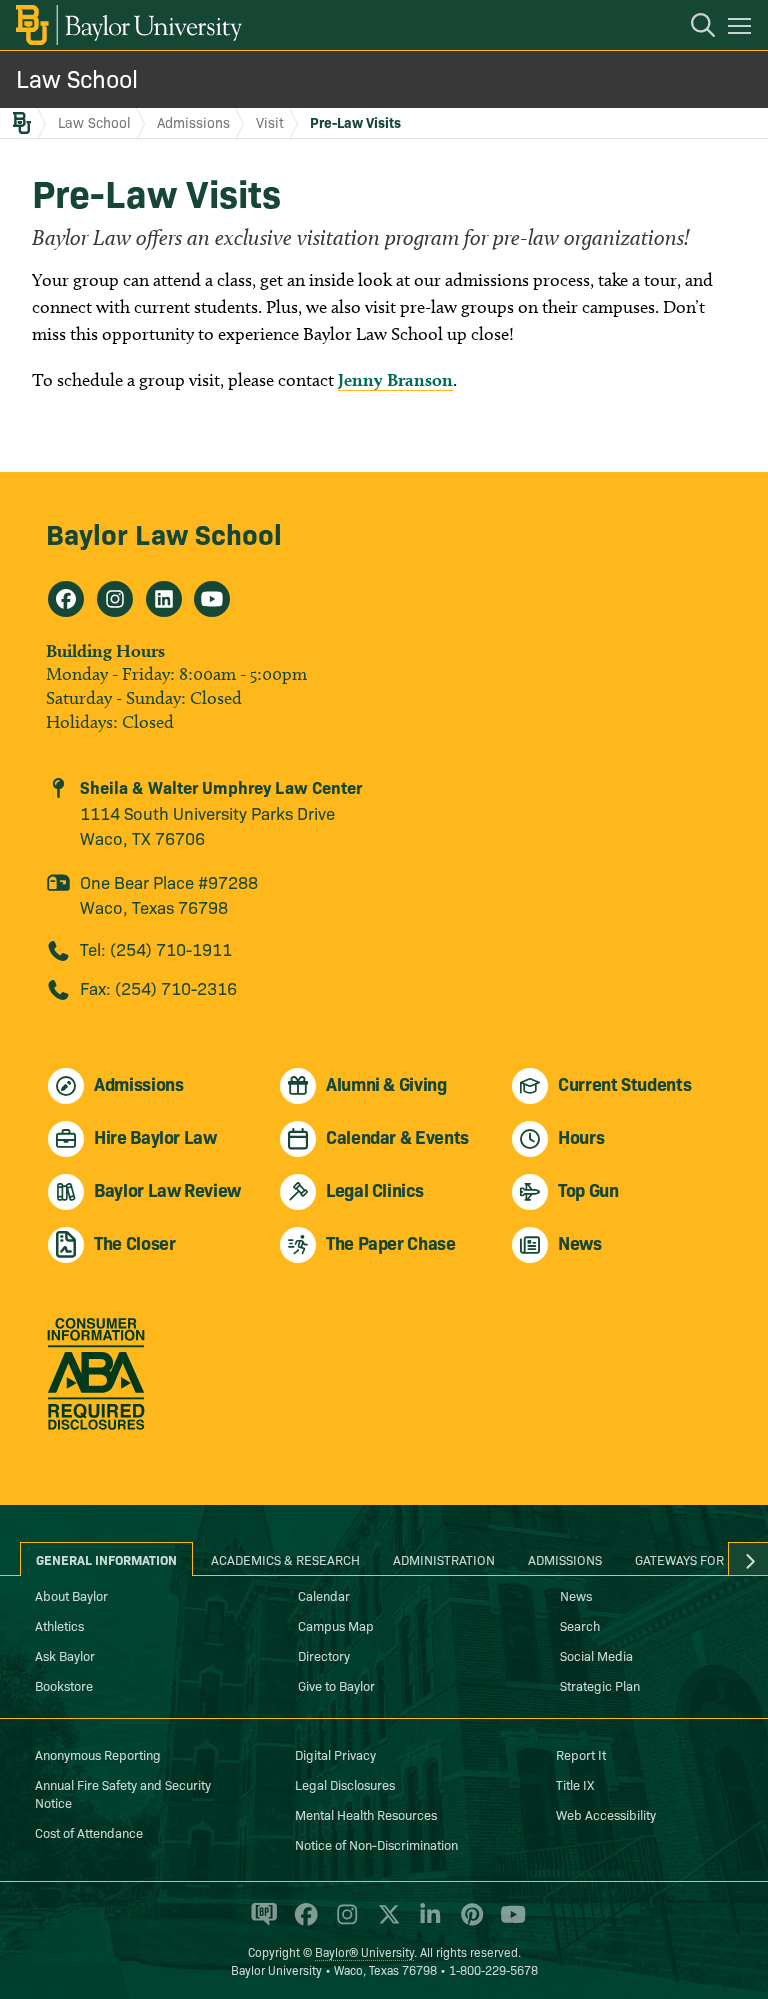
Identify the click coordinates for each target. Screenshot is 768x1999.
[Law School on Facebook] (66, 599)
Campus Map (336, 1625)
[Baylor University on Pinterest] (468, 1923)
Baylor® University (364, 1951)
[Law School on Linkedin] (164, 599)
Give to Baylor (336, 1685)
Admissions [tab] (565, 1559)
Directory (324, 1655)
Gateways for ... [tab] (687, 1559)
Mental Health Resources (366, 1814)
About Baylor (71, 1595)
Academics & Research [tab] (285, 1559)
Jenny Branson (395, 379)
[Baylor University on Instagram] (343, 1923)
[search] (693, 28)
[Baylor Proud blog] (260, 1923)
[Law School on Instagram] (115, 599)
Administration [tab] (444, 1559)
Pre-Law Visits (355, 122)
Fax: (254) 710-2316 (158, 987)
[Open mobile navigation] (742, 29)
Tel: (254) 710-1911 (156, 948)
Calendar (324, 1595)
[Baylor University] (127, 25)
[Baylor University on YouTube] (508, 1923)
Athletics (59, 1625)
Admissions (193, 122)
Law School (77, 77)
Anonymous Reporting (98, 1754)
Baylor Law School (164, 532)
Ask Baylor (65, 1655)
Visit (270, 122)
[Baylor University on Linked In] (426, 1923)
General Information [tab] (106, 1559)
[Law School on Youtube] (212, 599)
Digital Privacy (335, 1754)
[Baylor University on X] (385, 1923)
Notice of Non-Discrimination (376, 1844)
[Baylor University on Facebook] (302, 1923)
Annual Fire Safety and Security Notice (123, 1793)
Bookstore (64, 1685)
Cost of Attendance (89, 1832)
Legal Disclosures (345, 1784)
